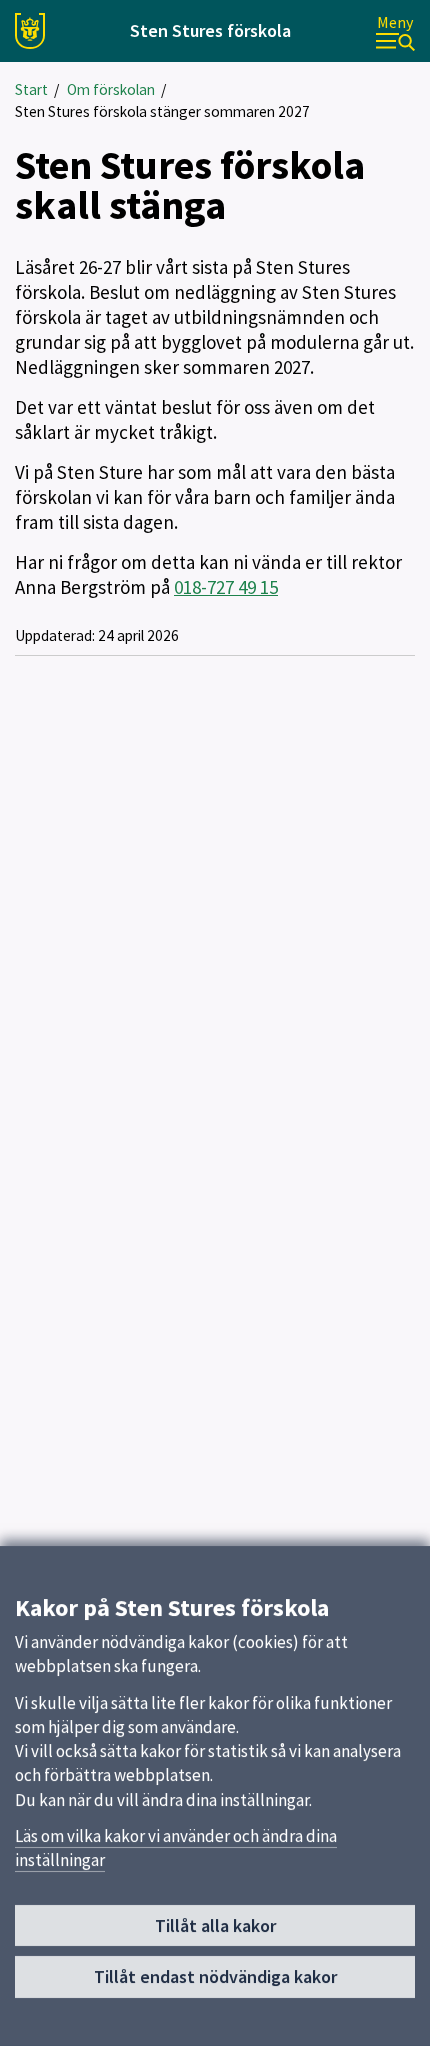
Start (31, 89)
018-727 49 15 (226, 587)
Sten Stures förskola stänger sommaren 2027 (162, 111)
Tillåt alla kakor (215, 1925)
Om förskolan (111, 89)
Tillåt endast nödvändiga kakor (215, 1976)
